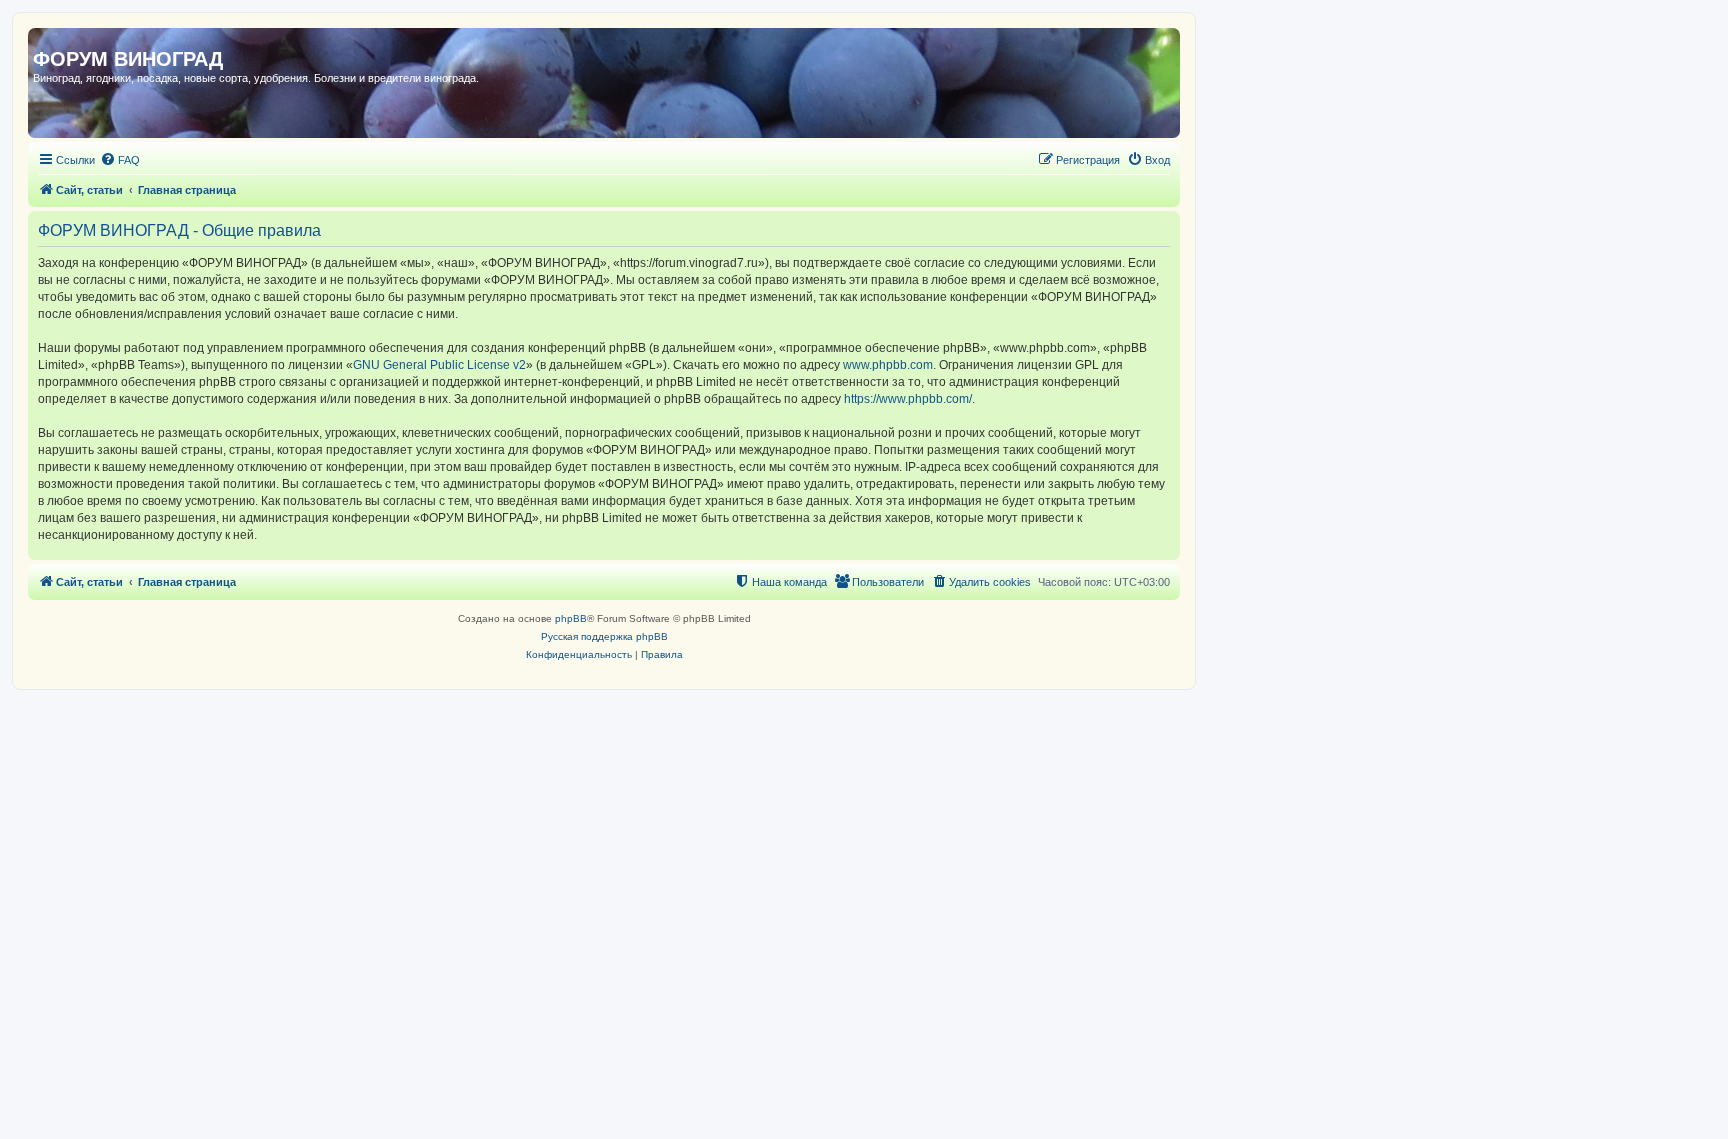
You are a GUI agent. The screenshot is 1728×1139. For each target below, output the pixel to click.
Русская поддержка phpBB (604, 636)
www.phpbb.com (888, 365)
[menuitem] (120, 160)
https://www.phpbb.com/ (908, 399)
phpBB (571, 618)
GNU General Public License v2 (439, 365)
